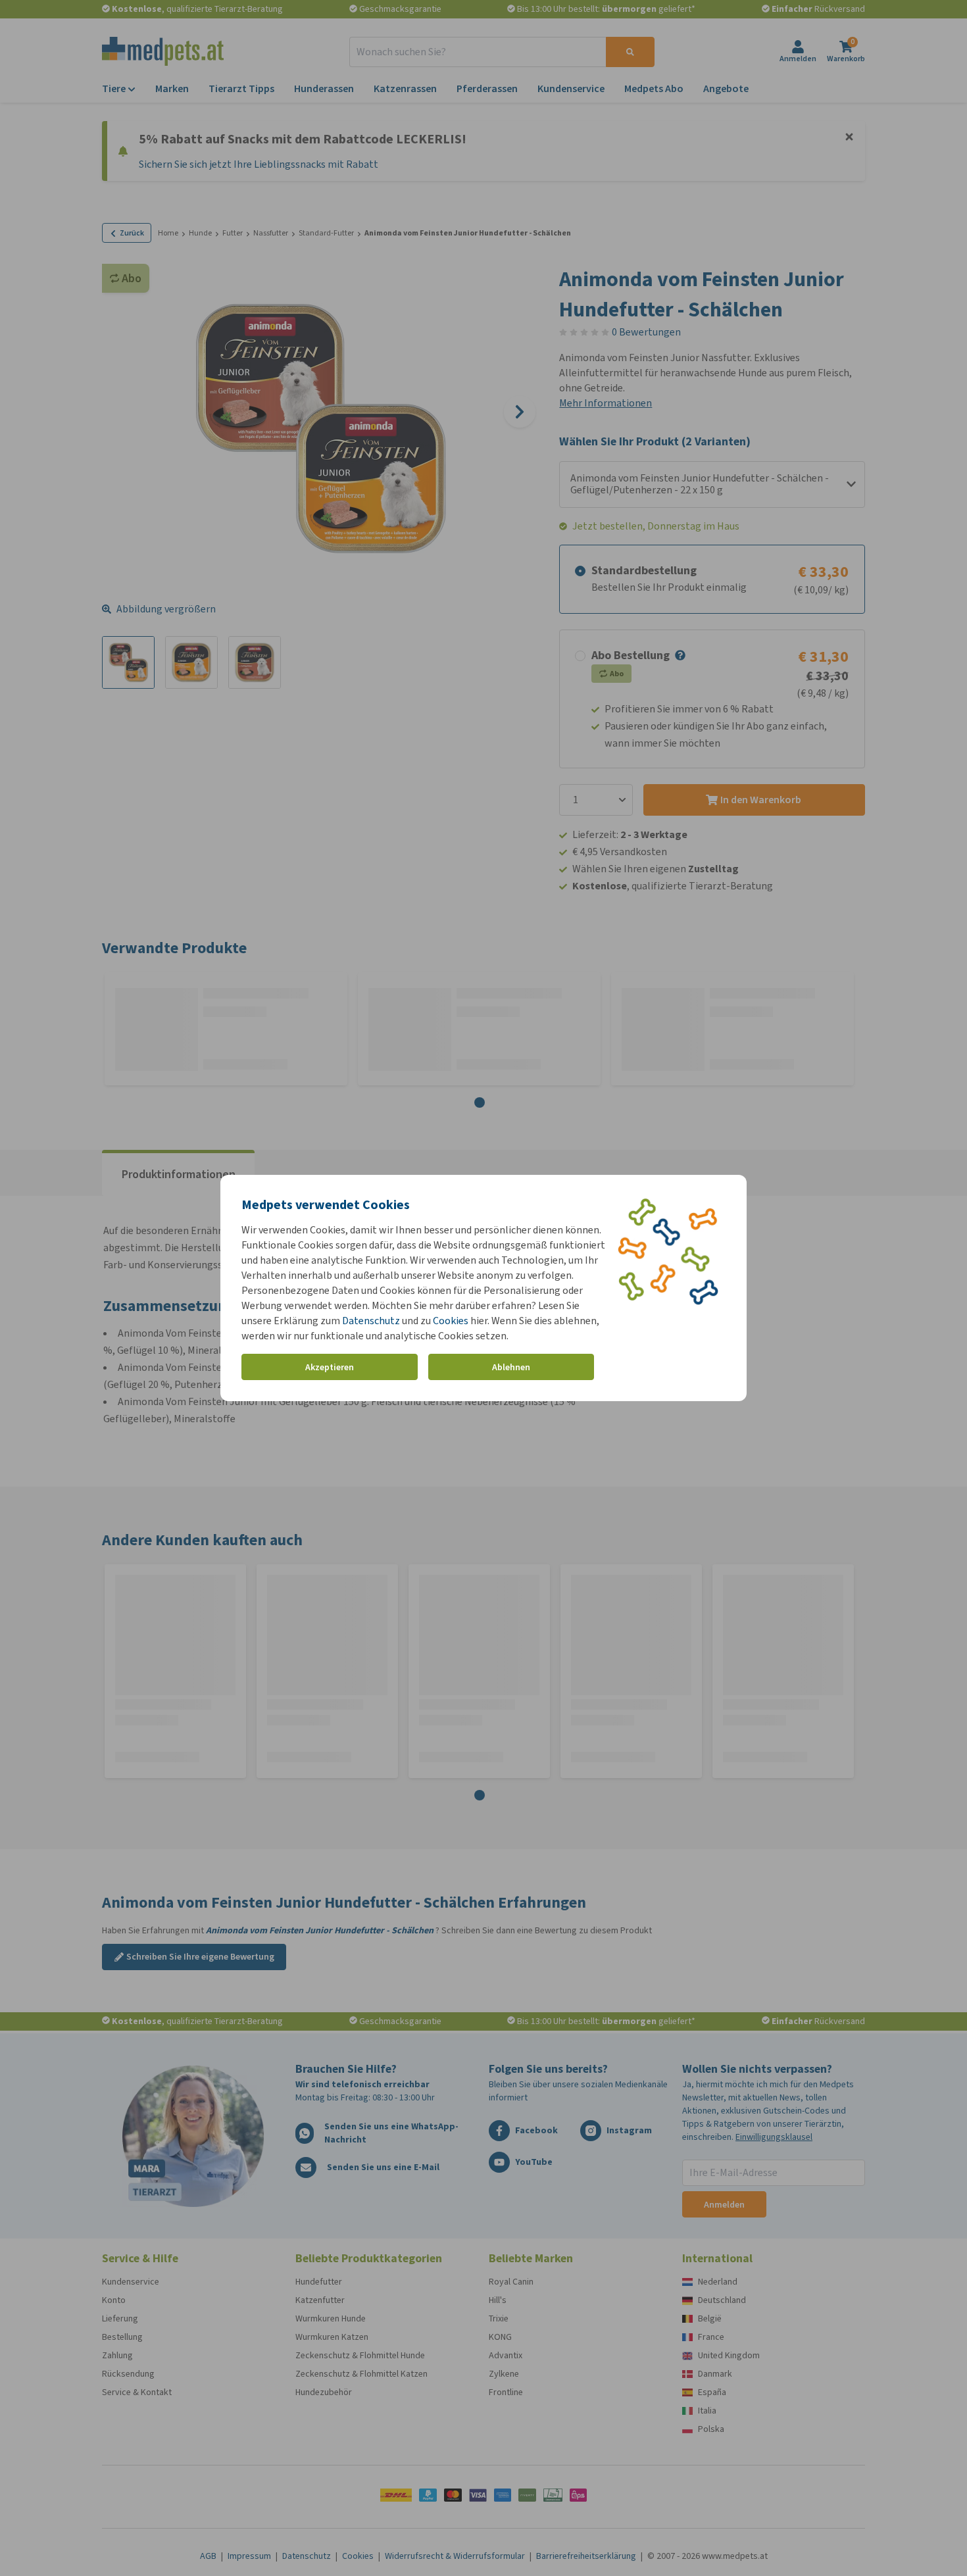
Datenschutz (371, 1321)
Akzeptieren (330, 1367)
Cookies (451, 1321)
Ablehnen (511, 1367)
